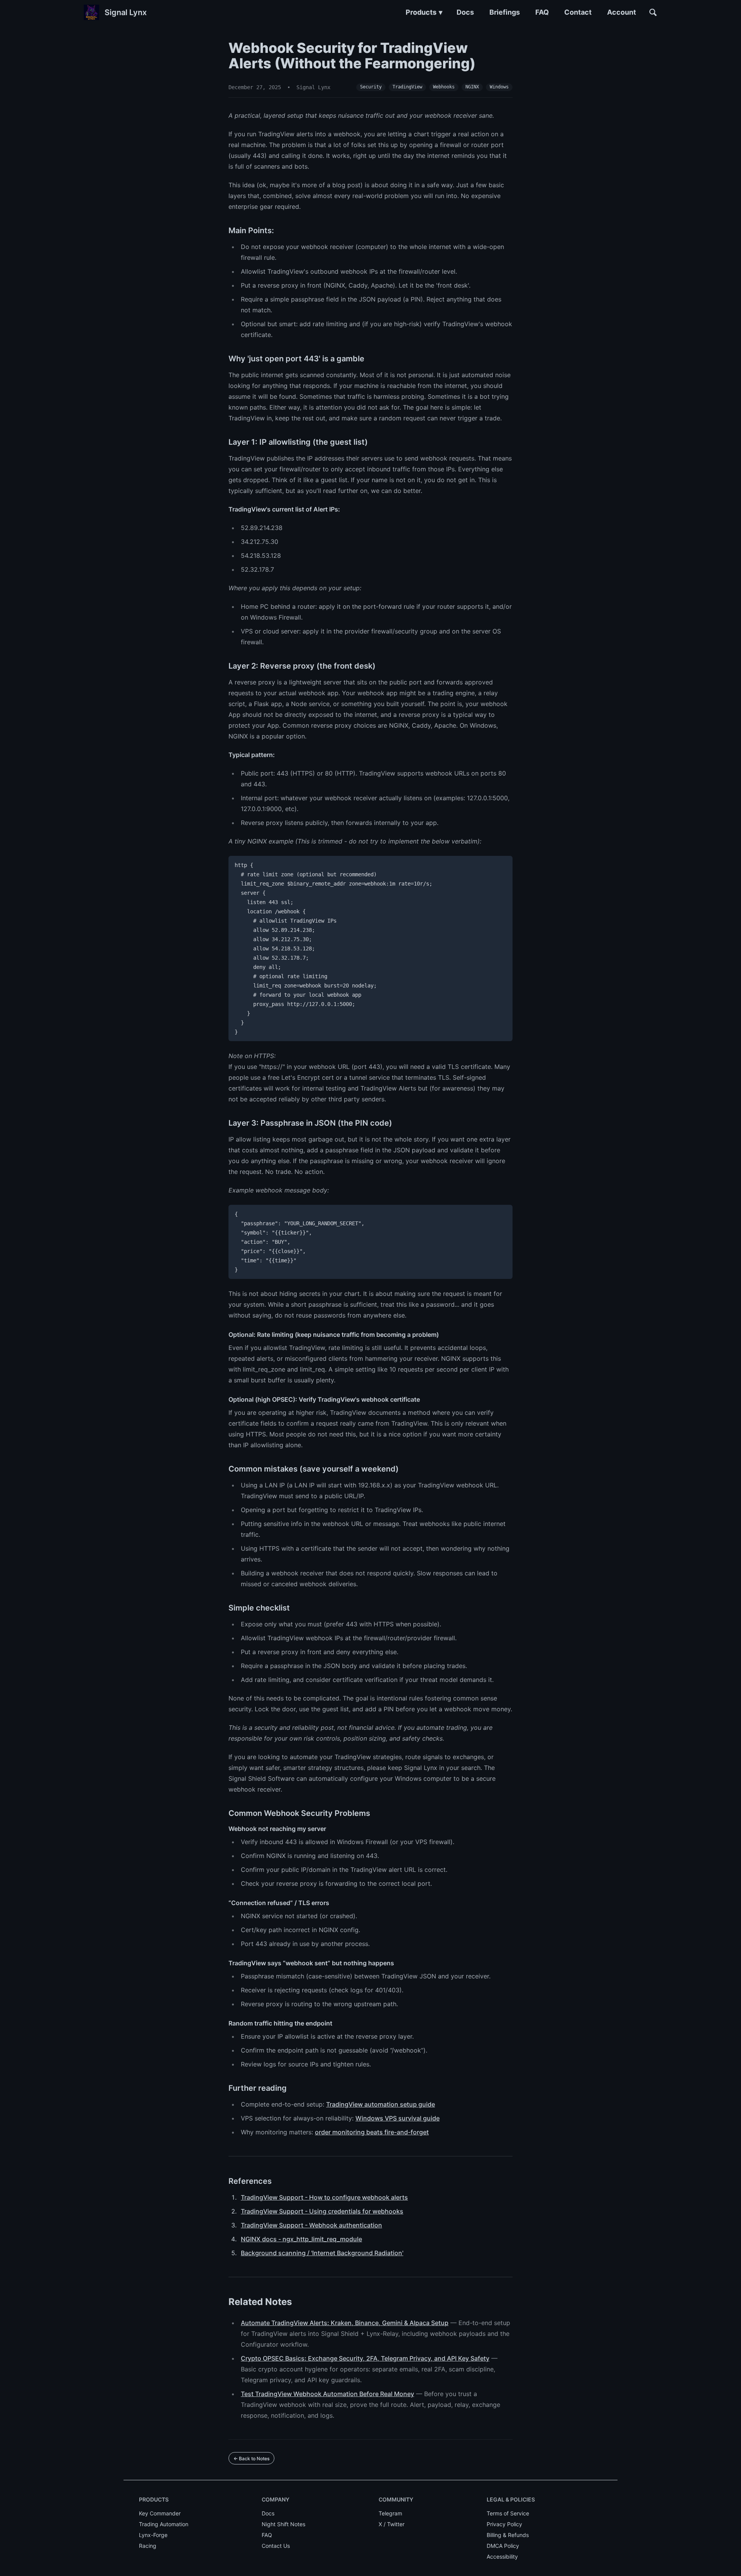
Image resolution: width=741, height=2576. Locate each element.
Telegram (390, 2513)
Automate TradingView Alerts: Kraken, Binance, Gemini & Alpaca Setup (345, 2323)
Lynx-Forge (153, 2535)
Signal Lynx (126, 12)
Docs (465, 12)
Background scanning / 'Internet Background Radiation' (322, 2253)
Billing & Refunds (508, 2535)
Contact (578, 12)
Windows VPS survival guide (398, 2118)
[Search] (653, 12)
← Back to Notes (251, 2458)
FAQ (542, 12)
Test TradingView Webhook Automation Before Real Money (327, 2394)
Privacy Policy (504, 2524)
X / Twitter (392, 2524)
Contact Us (276, 2546)
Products (424, 12)
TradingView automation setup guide (381, 2104)
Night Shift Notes (283, 2524)
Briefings (505, 12)
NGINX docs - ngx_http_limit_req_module (301, 2239)
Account (622, 12)
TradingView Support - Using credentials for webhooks (322, 2211)
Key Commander (160, 2513)
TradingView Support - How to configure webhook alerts (324, 2197)
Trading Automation (164, 2524)
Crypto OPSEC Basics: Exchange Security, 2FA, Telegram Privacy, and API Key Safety (365, 2358)
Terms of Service (508, 2513)
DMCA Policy (503, 2546)
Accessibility (502, 2557)
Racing (148, 2546)
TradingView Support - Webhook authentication (311, 2225)
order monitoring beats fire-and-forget (372, 2132)
